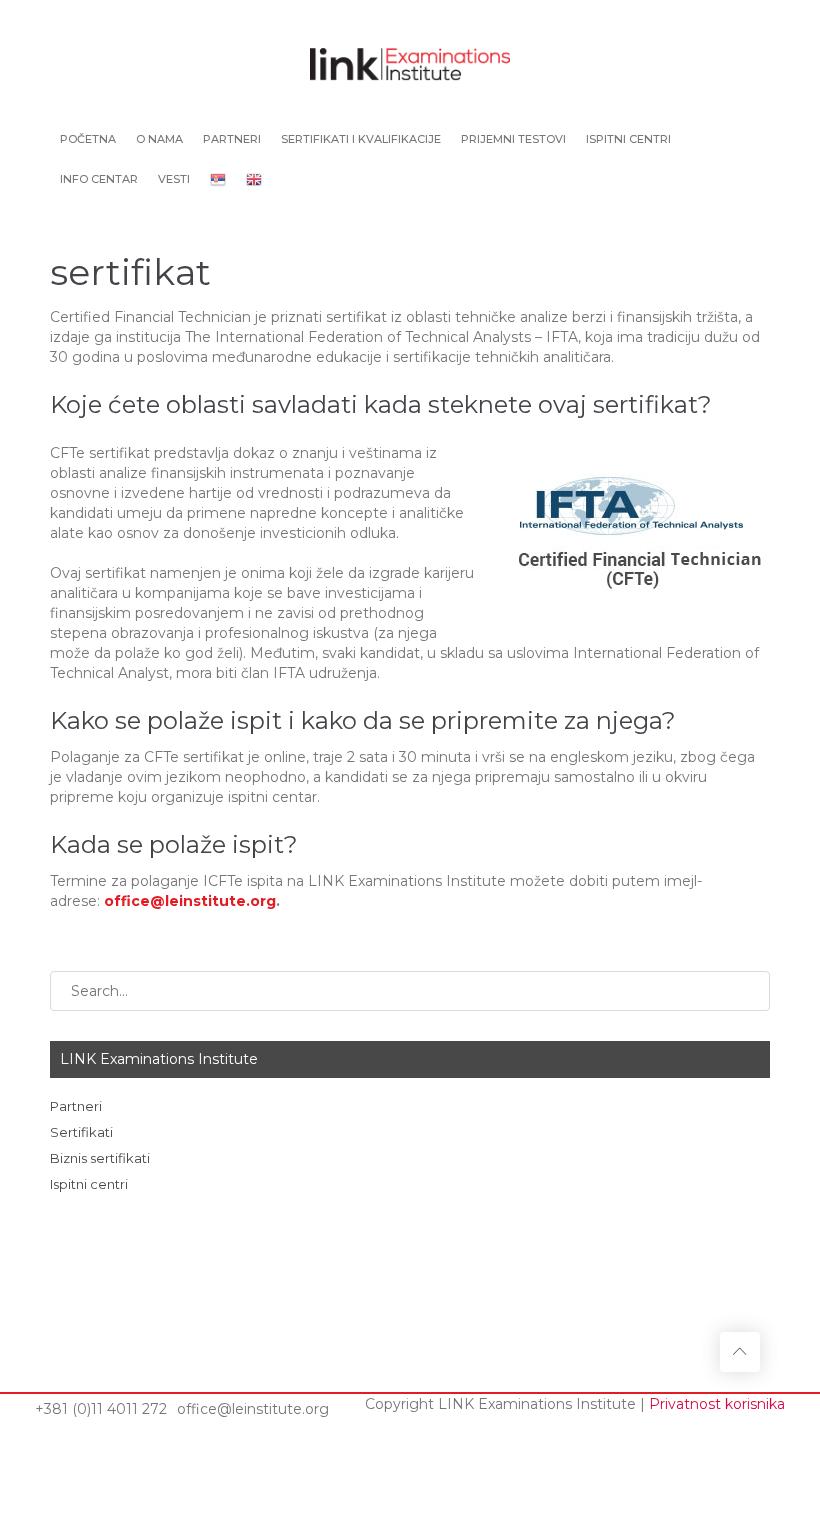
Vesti (174, 179)
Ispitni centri (628, 139)
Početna (88, 139)
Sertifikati (81, 1132)
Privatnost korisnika (717, 1404)
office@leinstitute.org (190, 901)
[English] (254, 180)
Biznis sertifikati (100, 1158)
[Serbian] (218, 180)
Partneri (232, 139)
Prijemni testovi (513, 139)
